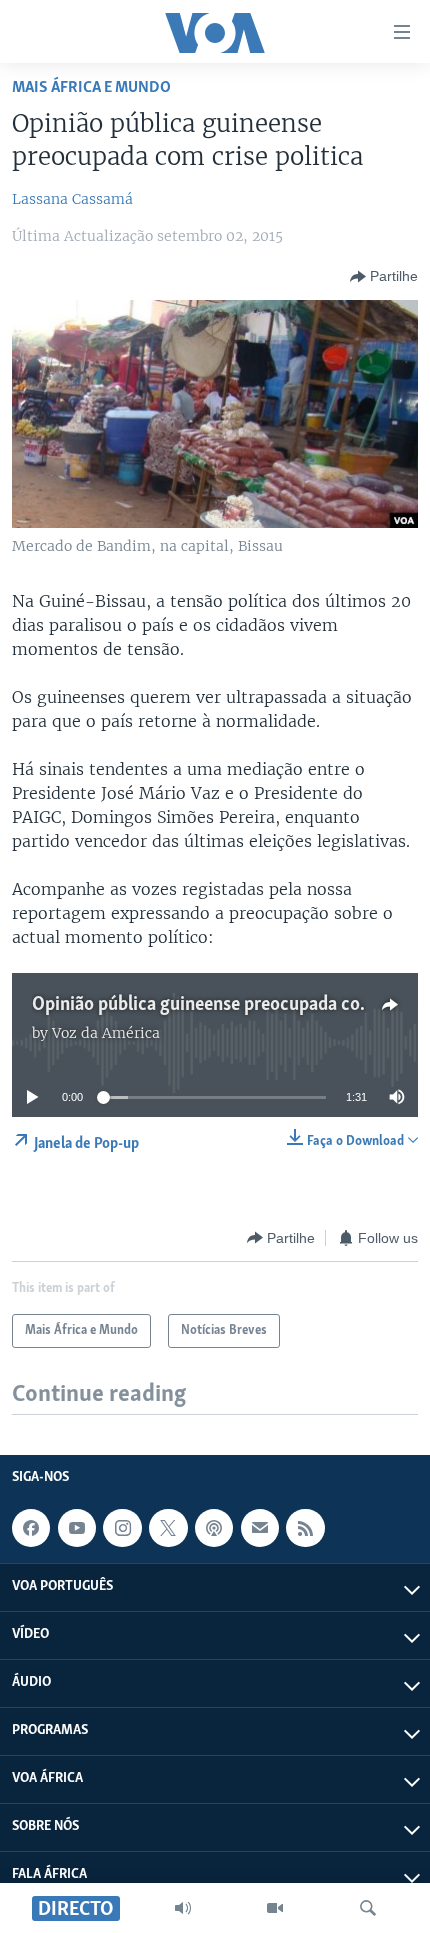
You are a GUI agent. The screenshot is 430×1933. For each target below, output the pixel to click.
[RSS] (305, 1528)
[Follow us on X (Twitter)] (168, 1528)
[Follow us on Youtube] (77, 1528)
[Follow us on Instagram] (122, 1528)
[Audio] (183, 1908)
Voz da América (106, 1033)
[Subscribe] (260, 1528)
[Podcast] (214, 1528)
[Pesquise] (368, 1908)
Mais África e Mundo (91, 87)
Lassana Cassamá (72, 199)
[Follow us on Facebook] (31, 1528)
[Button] (384, 277)
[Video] (275, 1908)
